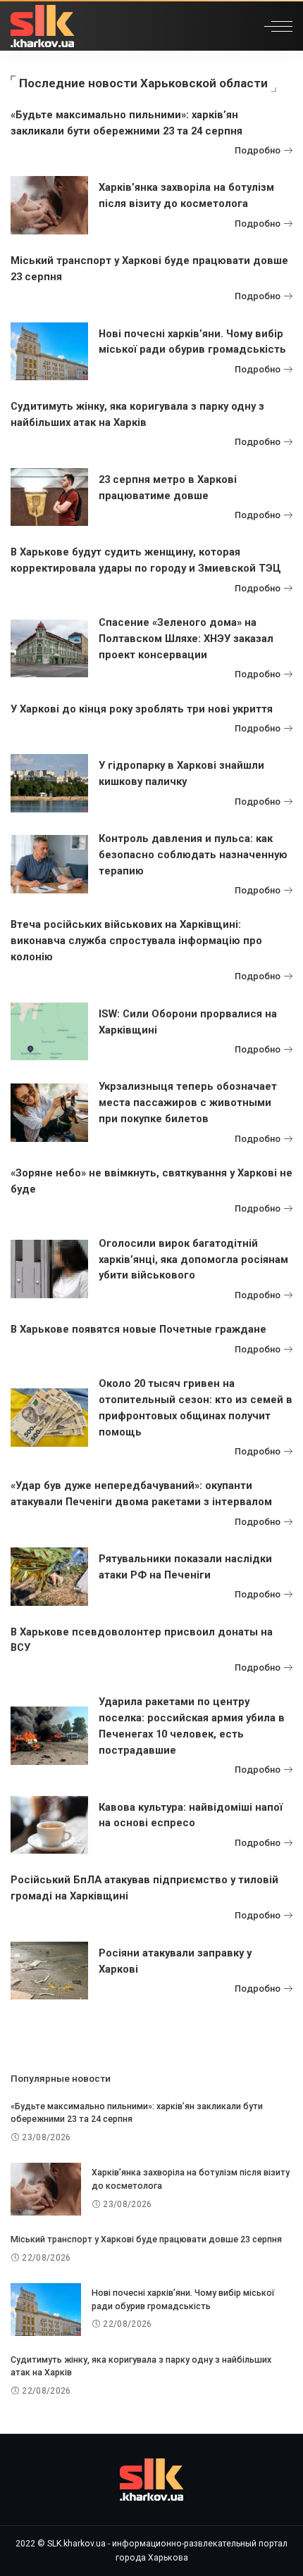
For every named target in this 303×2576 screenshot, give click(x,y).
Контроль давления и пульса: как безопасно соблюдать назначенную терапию (193, 855)
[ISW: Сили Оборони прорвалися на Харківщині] (49, 1032)
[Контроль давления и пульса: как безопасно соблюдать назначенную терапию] (49, 864)
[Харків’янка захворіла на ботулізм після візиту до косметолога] (49, 205)
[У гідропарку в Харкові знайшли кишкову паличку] (49, 783)
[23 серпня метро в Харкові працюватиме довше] (49, 497)
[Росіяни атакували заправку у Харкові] (49, 1971)
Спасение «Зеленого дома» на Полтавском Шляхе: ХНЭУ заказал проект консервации (186, 639)
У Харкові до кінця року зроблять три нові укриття (142, 709)
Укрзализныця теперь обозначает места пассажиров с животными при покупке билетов (188, 1102)
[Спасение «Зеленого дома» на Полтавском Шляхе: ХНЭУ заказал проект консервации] (49, 649)
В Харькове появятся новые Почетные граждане (138, 1329)
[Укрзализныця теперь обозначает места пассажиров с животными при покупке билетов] (49, 1113)
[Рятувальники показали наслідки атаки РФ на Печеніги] (49, 1577)
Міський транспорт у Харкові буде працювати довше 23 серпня (146, 2239)
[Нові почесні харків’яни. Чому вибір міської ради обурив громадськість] (49, 352)
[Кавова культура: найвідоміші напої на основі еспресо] (49, 1825)
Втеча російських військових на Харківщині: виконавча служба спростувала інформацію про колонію (136, 941)
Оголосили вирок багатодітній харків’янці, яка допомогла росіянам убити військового (193, 1259)
